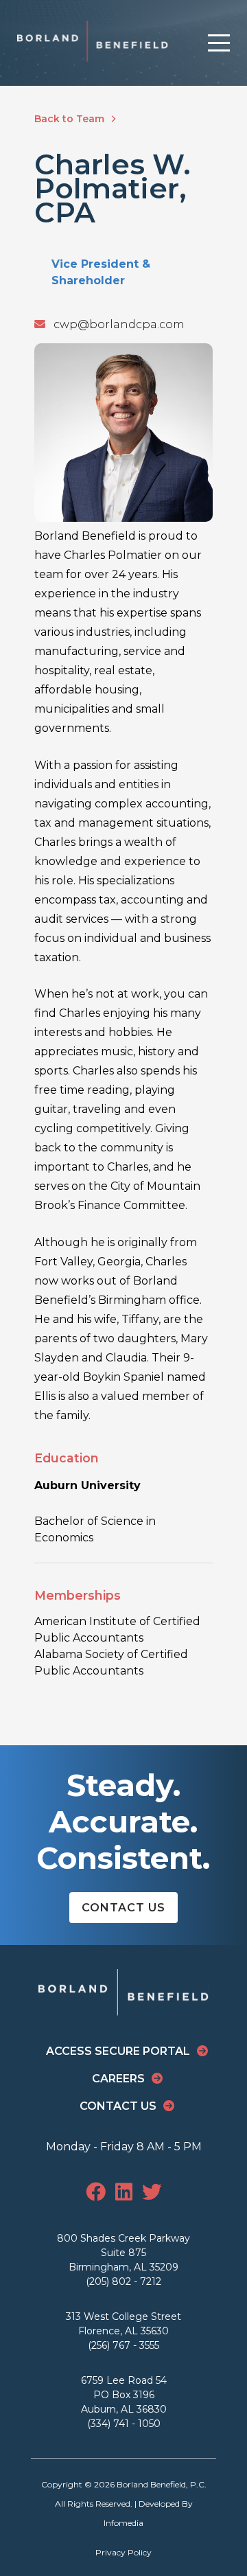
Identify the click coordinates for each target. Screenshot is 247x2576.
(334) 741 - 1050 (124, 2424)
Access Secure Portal (118, 2051)
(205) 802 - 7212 (123, 2281)
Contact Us (123, 1908)
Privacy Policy (123, 2552)
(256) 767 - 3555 (123, 2345)
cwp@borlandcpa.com (115, 324)
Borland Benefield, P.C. (162, 2484)
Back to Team (71, 119)
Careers (118, 2079)
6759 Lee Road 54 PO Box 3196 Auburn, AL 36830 (124, 2395)
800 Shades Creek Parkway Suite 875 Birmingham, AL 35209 (123, 2253)
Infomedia (123, 2523)
